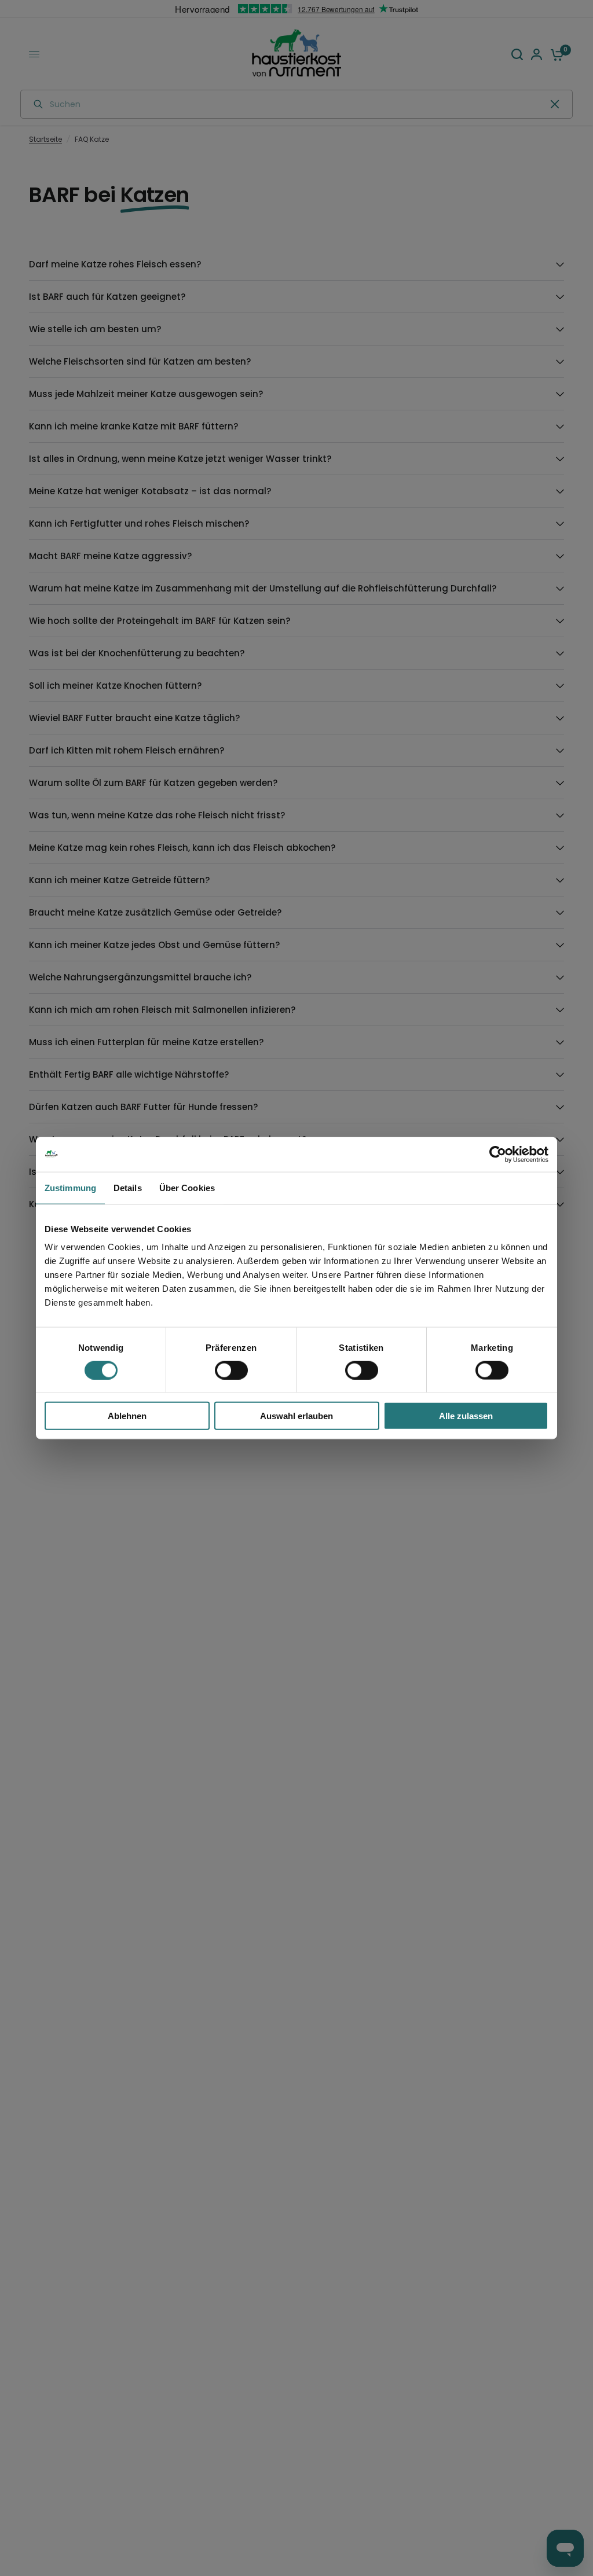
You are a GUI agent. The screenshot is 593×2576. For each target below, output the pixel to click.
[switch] (231, 1370)
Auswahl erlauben (296, 1416)
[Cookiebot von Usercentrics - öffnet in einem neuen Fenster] (498, 1154)
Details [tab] (128, 1187)
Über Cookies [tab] (187, 1187)
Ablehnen (127, 1416)
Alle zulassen (466, 1416)
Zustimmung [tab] (70, 1187)
